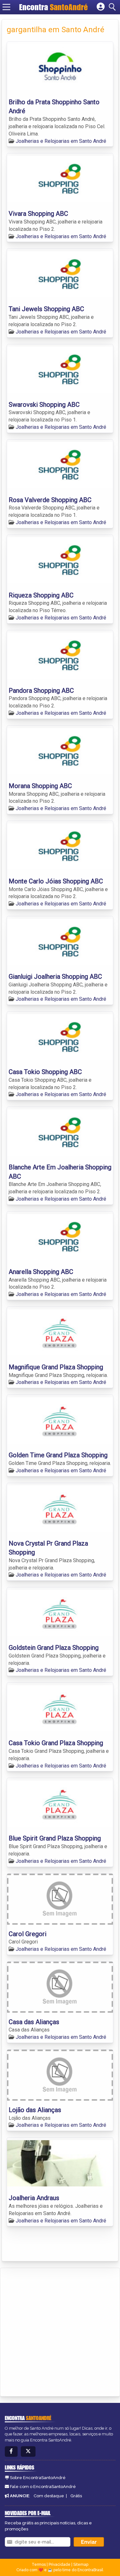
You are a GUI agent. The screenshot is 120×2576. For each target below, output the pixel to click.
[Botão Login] (101, 7)
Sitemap (81, 2565)
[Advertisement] (60, 2331)
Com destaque (49, 2496)
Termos (39, 2565)
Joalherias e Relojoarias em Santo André (61, 141)
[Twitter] (28, 2452)
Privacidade (60, 2565)
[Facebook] (11, 2452)
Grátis (76, 2496)
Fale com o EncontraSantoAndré (43, 2487)
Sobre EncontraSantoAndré (38, 2478)
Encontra (53, 7)
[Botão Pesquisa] (113, 7)
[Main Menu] (6, 7)
